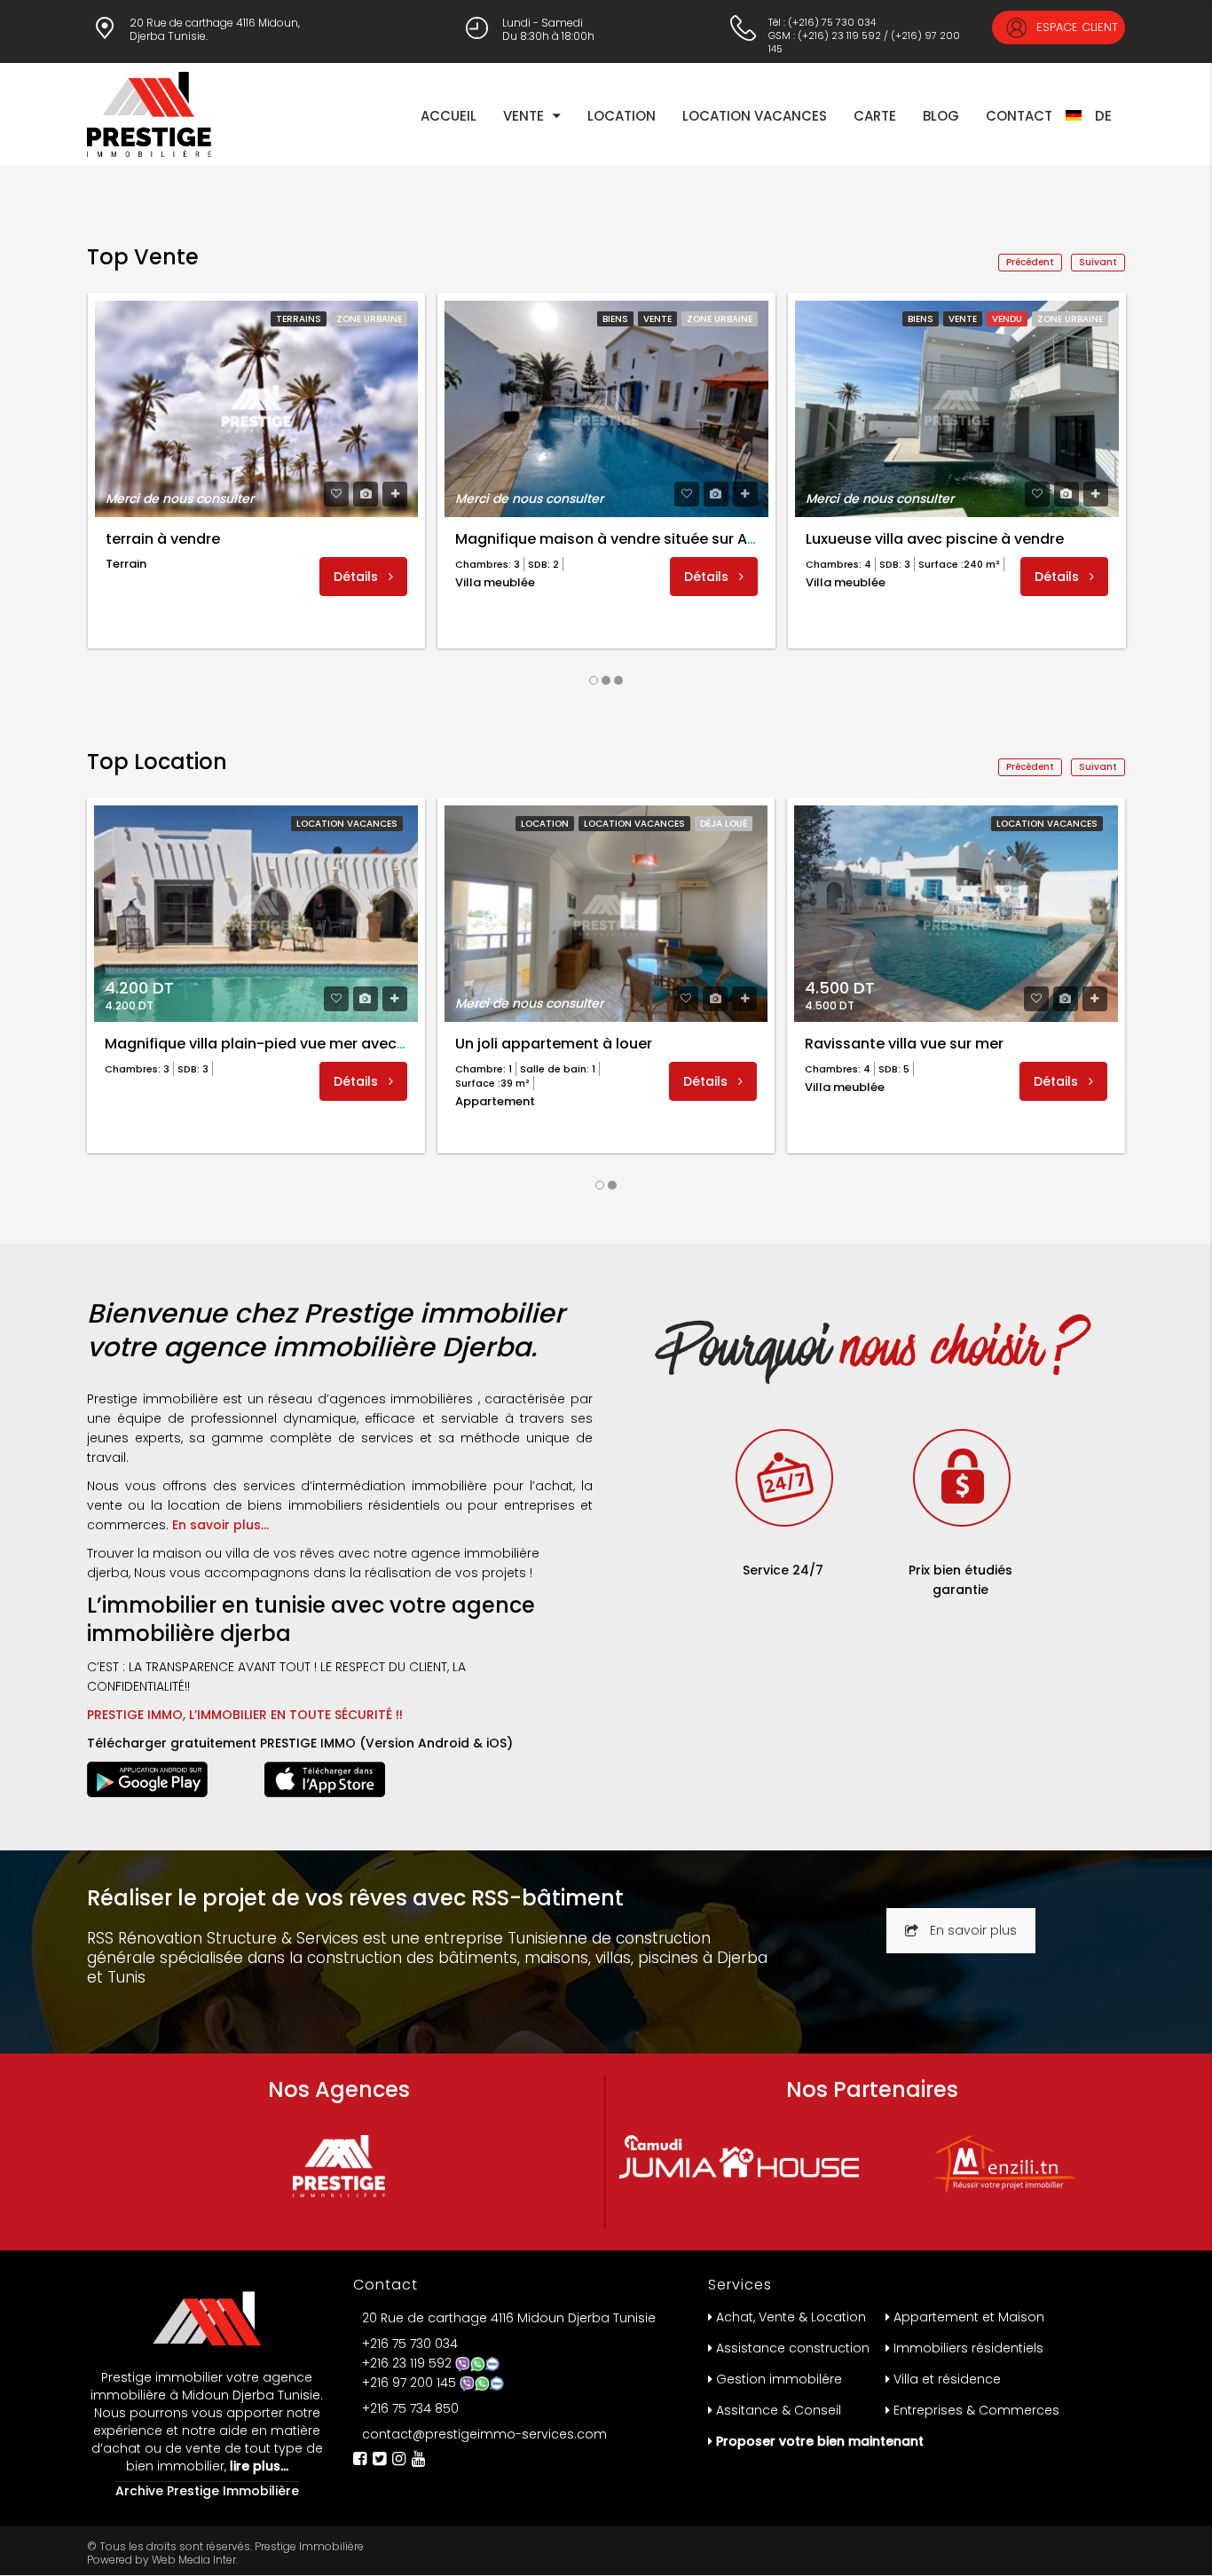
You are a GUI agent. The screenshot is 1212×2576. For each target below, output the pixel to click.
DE (1103, 116)
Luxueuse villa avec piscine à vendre (935, 539)
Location (622, 116)
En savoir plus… (220, 1525)
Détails (358, 577)
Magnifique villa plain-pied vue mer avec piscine (278, 1044)
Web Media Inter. (195, 2560)
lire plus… (257, 2466)
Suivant (1098, 262)
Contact (1019, 116)
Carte (875, 116)
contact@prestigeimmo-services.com (484, 2434)
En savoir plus (973, 1930)
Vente (523, 116)
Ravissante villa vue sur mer (904, 1044)
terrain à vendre (163, 539)
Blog (941, 116)
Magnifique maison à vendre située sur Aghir (615, 539)
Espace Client (1075, 27)
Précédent (1030, 262)
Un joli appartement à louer (554, 1044)
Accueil (449, 116)
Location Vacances (755, 116)
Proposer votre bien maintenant (820, 2441)
